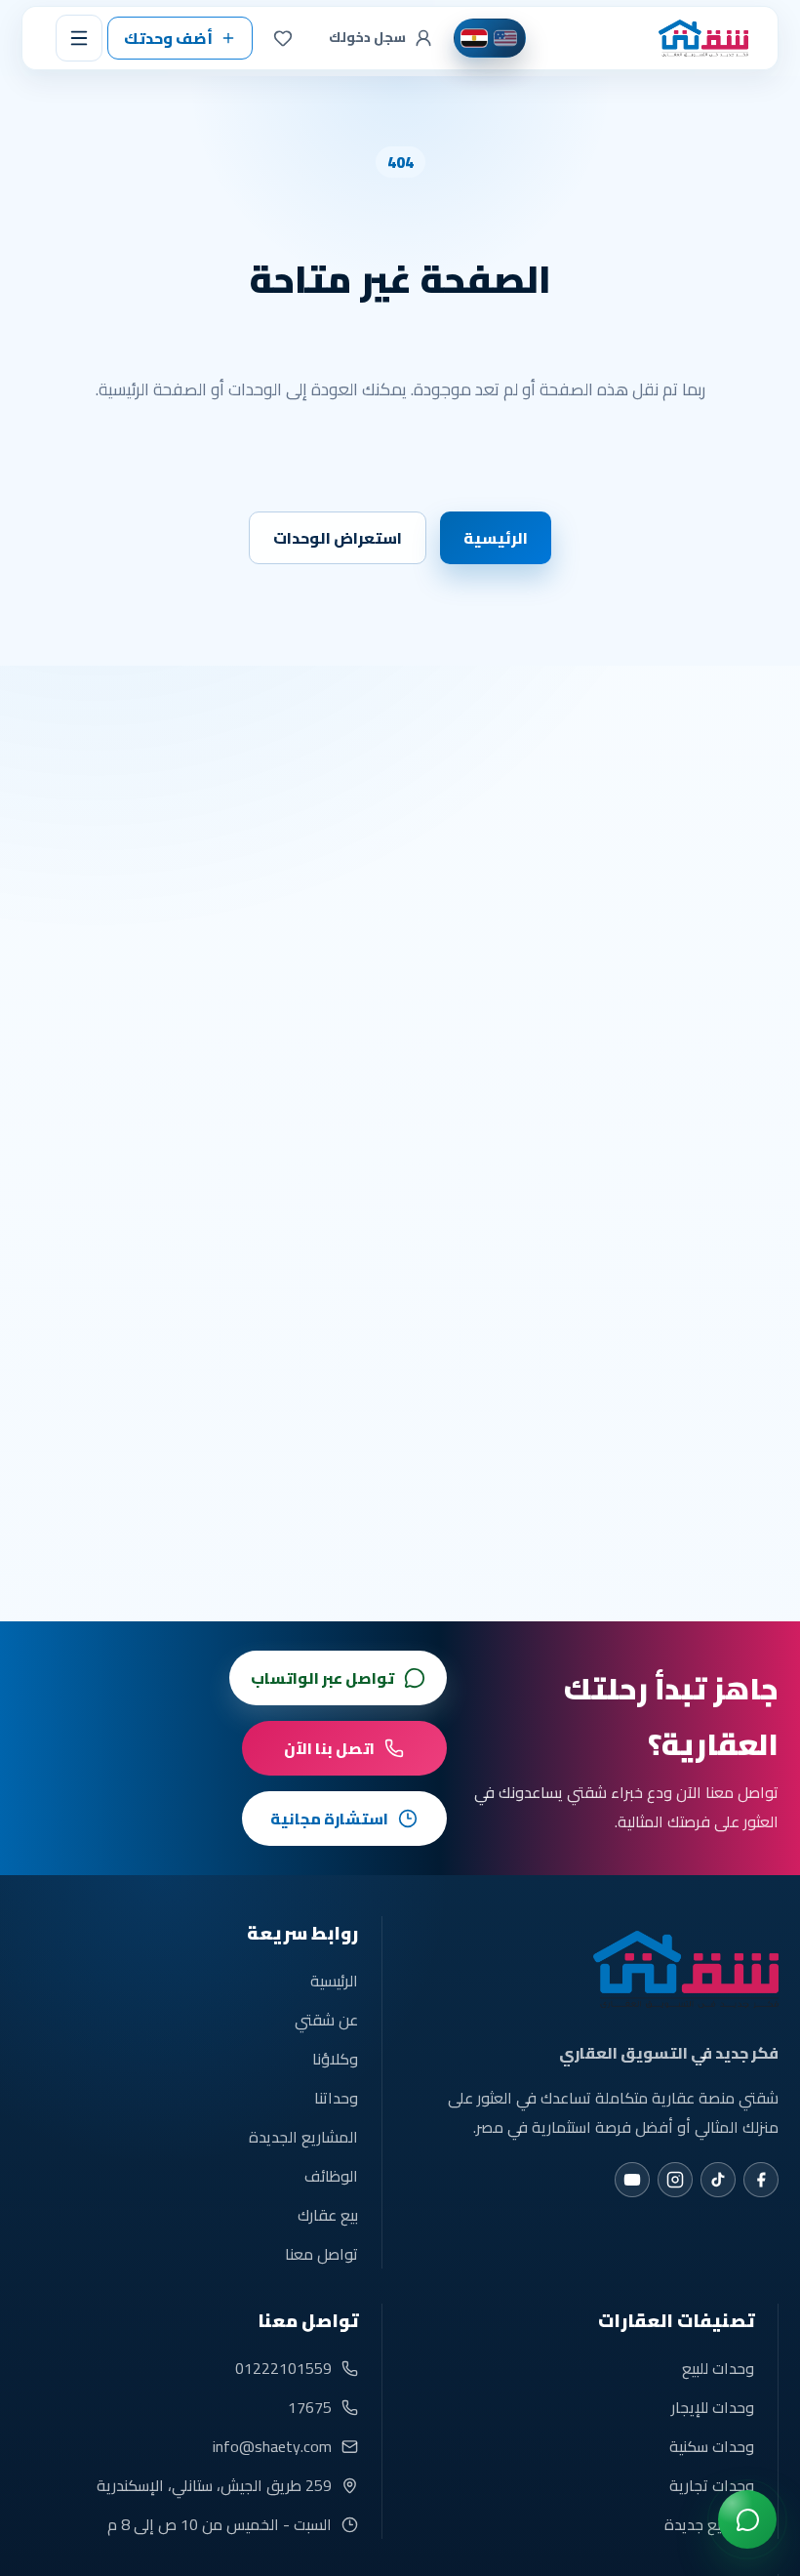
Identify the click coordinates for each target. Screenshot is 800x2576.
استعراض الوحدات (338, 538)
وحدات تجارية (712, 2485)
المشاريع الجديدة (303, 2137)
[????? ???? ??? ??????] (747, 2519)
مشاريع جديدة (709, 2524)
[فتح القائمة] (79, 38)
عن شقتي (326, 2020)
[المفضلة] (283, 38)
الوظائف (331, 2176)
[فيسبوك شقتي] (761, 2180)
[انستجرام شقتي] (675, 2180)
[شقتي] (701, 38)
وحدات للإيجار (713, 2407)
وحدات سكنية (712, 2446)
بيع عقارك (328, 2215)
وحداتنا (336, 2098)
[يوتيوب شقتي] (632, 2180)
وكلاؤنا (335, 2059)
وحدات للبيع (718, 2368)
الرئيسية (496, 538)
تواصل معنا (321, 2254)
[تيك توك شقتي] (718, 2180)
